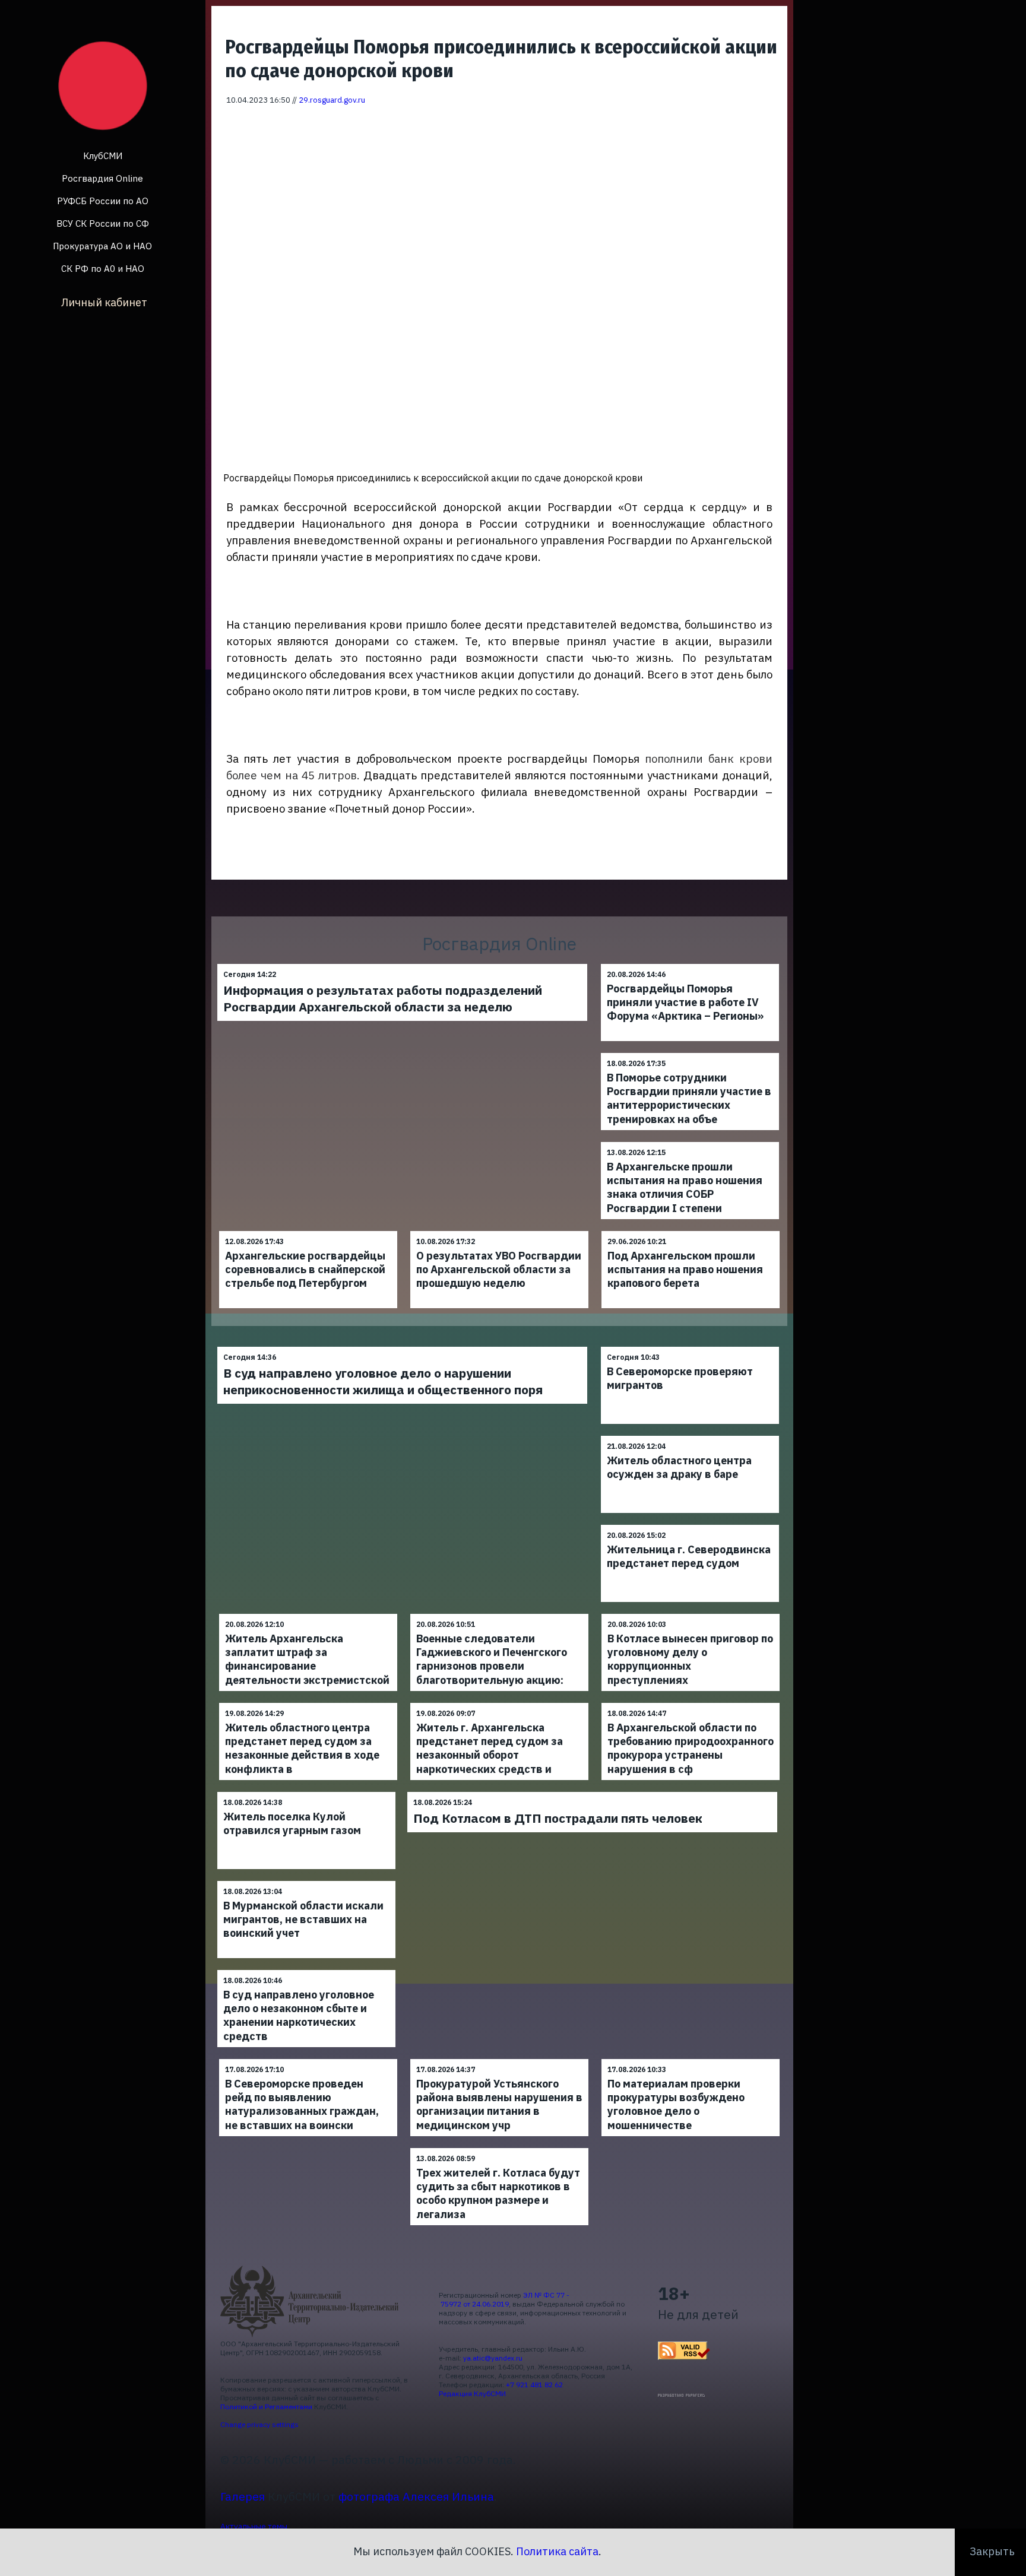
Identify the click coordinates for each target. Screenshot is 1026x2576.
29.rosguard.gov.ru (332, 100)
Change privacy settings (259, 2424)
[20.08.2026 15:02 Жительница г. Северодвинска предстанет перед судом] (690, 1525)
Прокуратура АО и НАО (102, 246)
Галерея (243, 2496)
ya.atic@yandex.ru (493, 2358)
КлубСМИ (103, 156)
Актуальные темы (254, 2526)
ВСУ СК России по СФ (103, 223)
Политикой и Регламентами (266, 2407)
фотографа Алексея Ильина (416, 2496)
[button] (771, 123)
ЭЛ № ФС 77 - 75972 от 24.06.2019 (504, 2299)
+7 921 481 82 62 (534, 2385)
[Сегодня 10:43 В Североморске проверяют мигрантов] (690, 1346)
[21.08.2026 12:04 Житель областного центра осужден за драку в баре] (690, 1435)
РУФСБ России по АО (103, 201)
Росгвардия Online (102, 178)
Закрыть (992, 2551)
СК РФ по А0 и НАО (103, 269)
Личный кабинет (104, 302)
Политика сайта (557, 2551)
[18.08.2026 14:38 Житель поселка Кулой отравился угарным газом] (306, 1792)
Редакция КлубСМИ (472, 2393)
